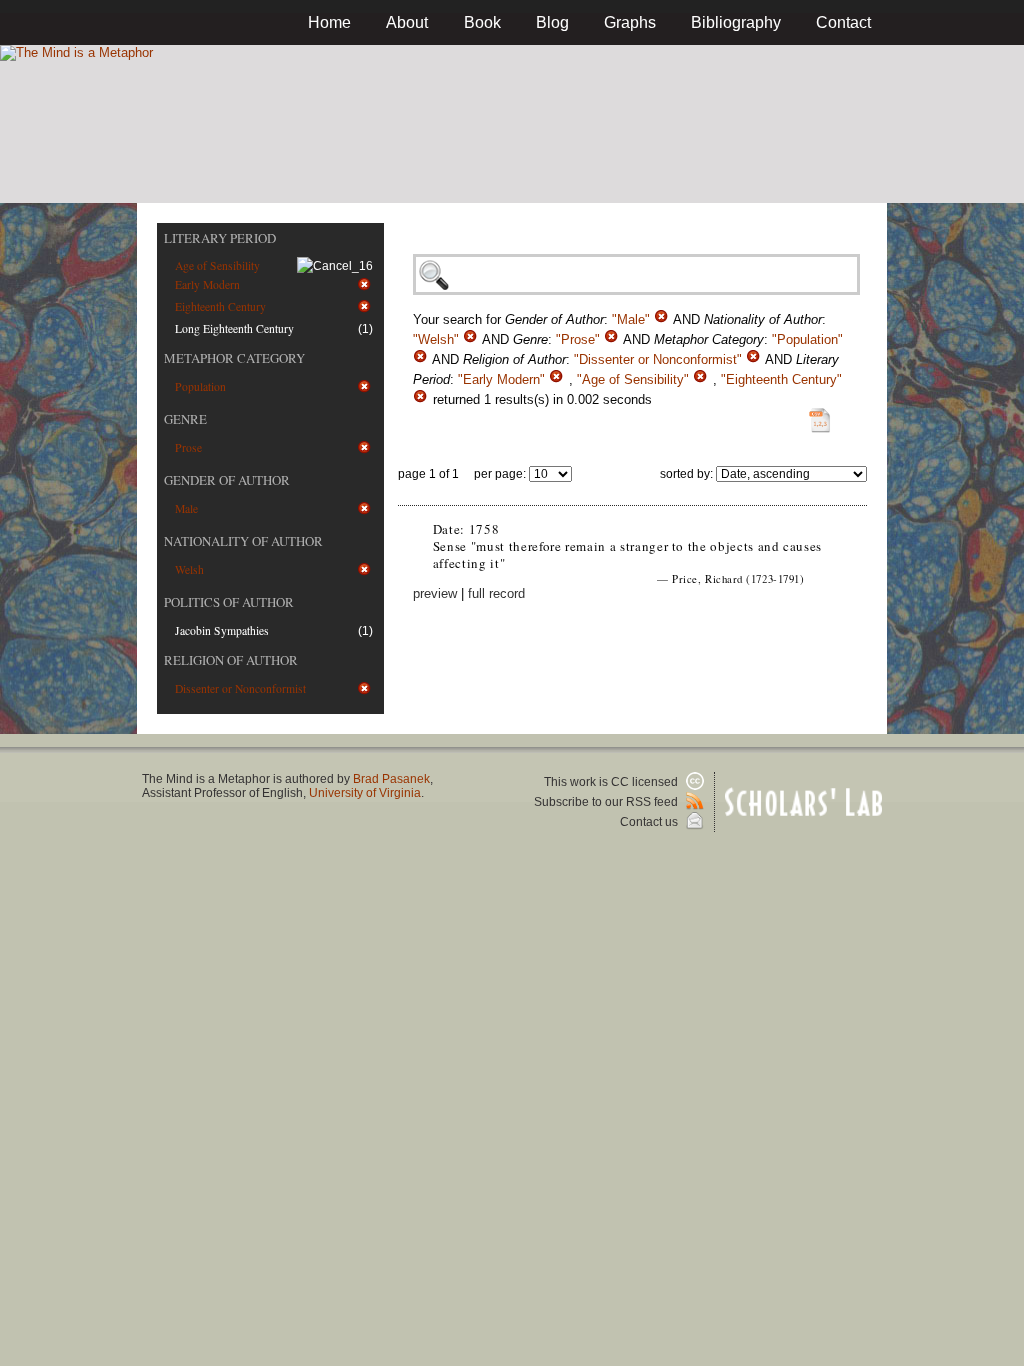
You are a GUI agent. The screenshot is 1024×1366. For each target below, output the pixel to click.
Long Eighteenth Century (234, 328)
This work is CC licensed (612, 782)
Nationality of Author (243, 541)
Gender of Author (227, 480)
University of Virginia (365, 793)
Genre (185, 419)
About (407, 22)
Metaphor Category (234, 358)
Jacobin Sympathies (222, 630)
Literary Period (220, 238)
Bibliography (736, 22)
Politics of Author (229, 602)
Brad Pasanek (391, 779)
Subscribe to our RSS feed (607, 802)
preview (435, 593)
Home (329, 22)
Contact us (650, 822)
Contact (843, 22)
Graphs (630, 22)
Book (482, 22)
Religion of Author (231, 660)
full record (496, 593)
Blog (552, 22)
